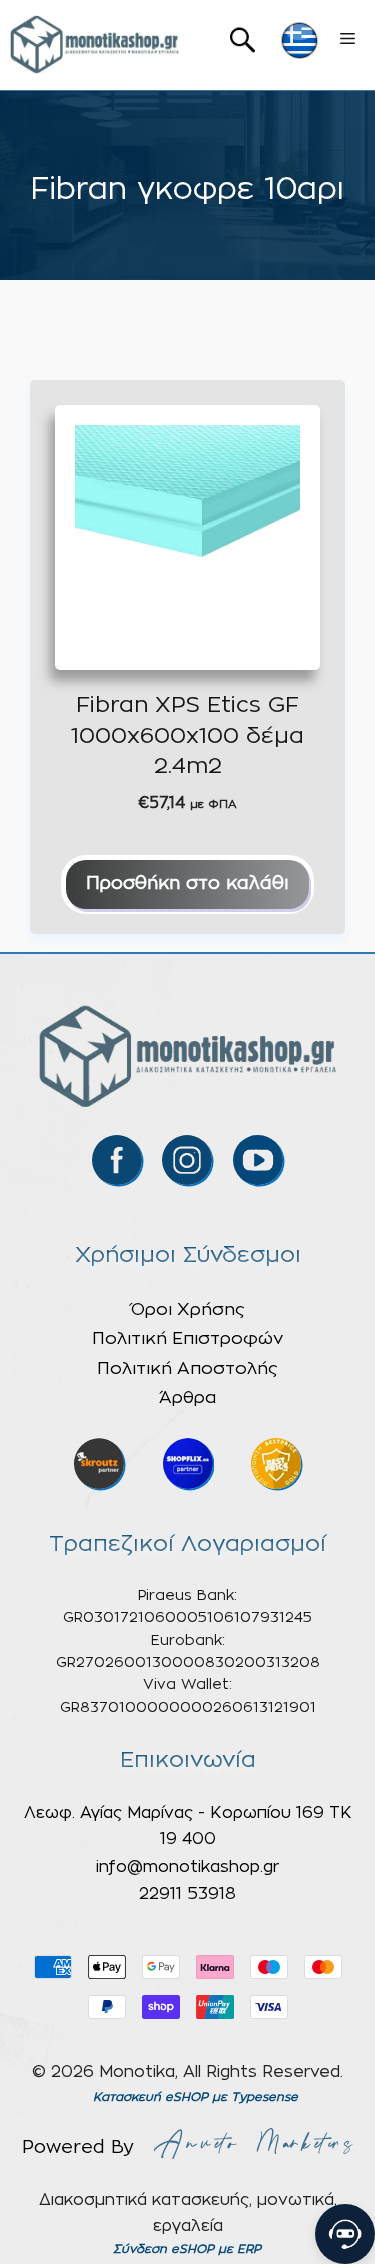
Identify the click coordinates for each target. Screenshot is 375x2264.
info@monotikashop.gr (187, 1867)
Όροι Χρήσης (188, 1309)
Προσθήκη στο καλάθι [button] (187, 884)
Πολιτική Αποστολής (187, 1368)
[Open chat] (345, 2234)
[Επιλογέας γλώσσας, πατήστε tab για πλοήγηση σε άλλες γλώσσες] (299, 40)
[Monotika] (95, 45)
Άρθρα (187, 1397)
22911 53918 (187, 1894)
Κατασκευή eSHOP (150, 2097)
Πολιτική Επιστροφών (187, 1338)
